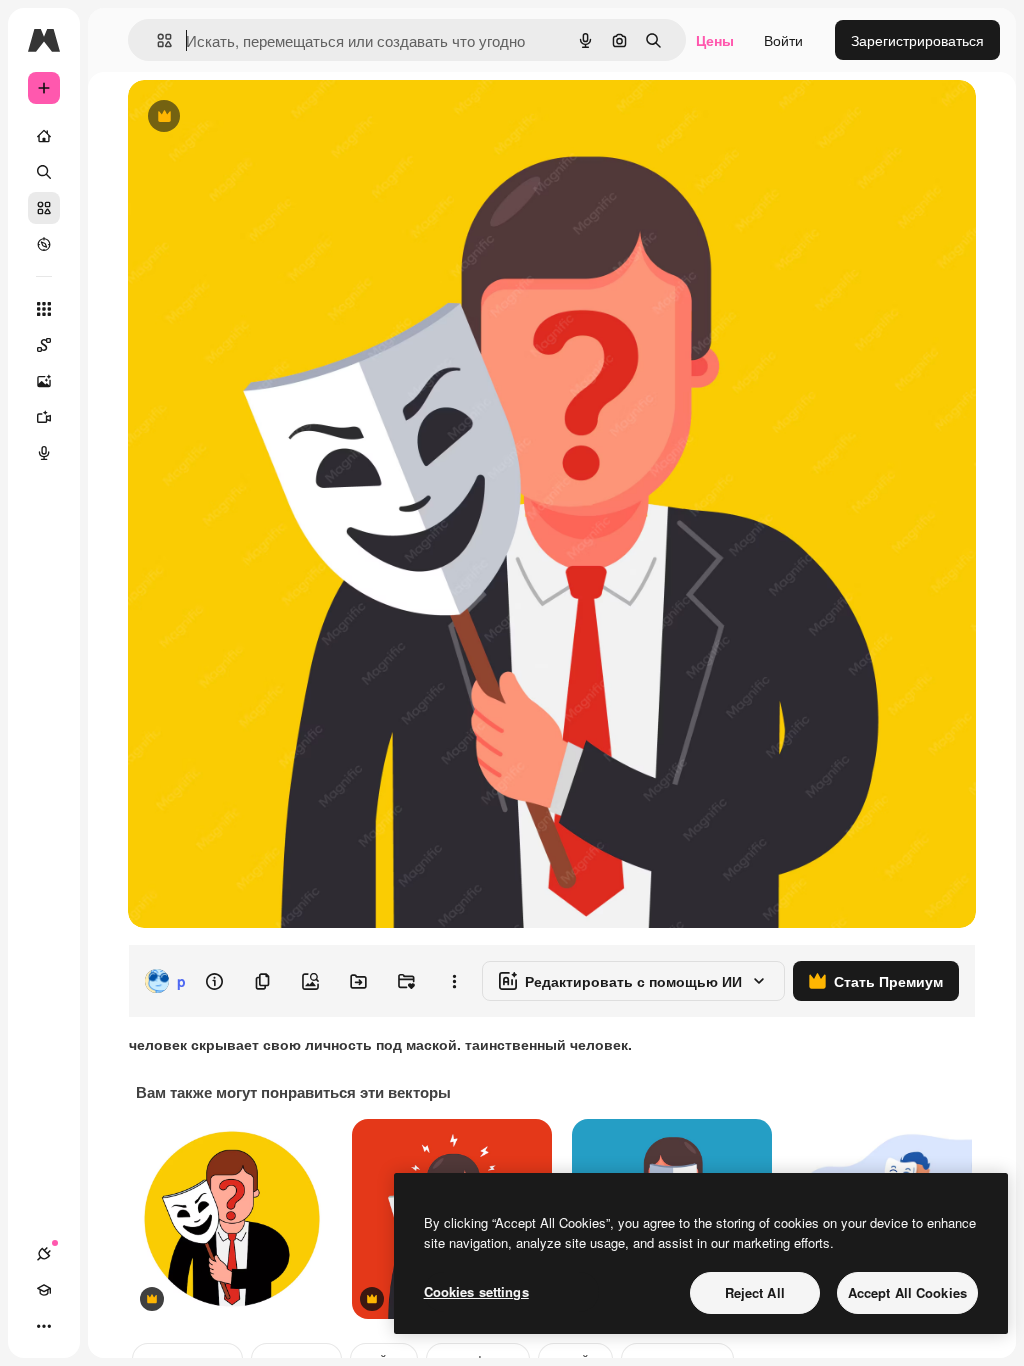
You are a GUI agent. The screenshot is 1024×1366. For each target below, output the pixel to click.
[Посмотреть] (44, 244)
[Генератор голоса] (44, 453)
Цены (715, 40)
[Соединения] (44, 1254)
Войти (783, 40)
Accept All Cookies (907, 1292)
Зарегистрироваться (917, 40)
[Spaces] (44, 345)
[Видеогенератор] (44, 417)
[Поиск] (44, 172)
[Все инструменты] (44, 309)
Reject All (755, 1292)
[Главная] (44, 136)
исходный (262, 117)
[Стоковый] (44, 208)
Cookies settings (476, 1291)
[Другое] (44, 1326)
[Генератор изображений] (44, 381)
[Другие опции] (454, 981)
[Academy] (44, 1290)
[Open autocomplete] (156, 40)
